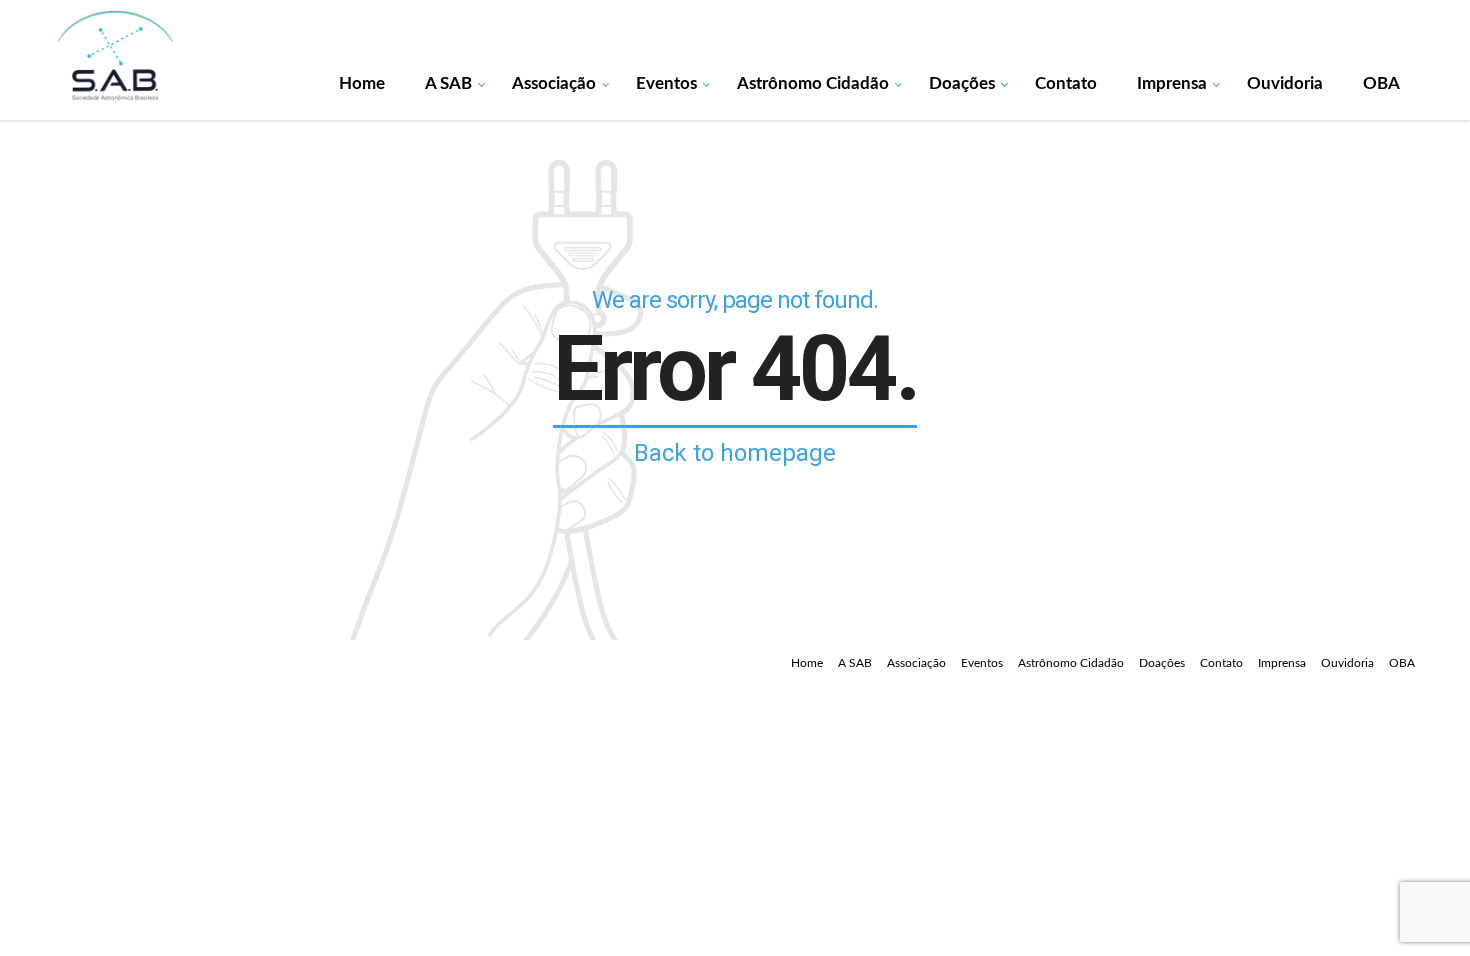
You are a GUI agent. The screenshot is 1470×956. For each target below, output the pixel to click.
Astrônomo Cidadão (813, 83)
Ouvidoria (1285, 83)
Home (362, 83)
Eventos (666, 83)
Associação (554, 83)
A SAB (448, 83)
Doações (962, 83)
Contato (1066, 83)
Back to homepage (735, 453)
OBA (1381, 83)
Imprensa (1172, 83)
